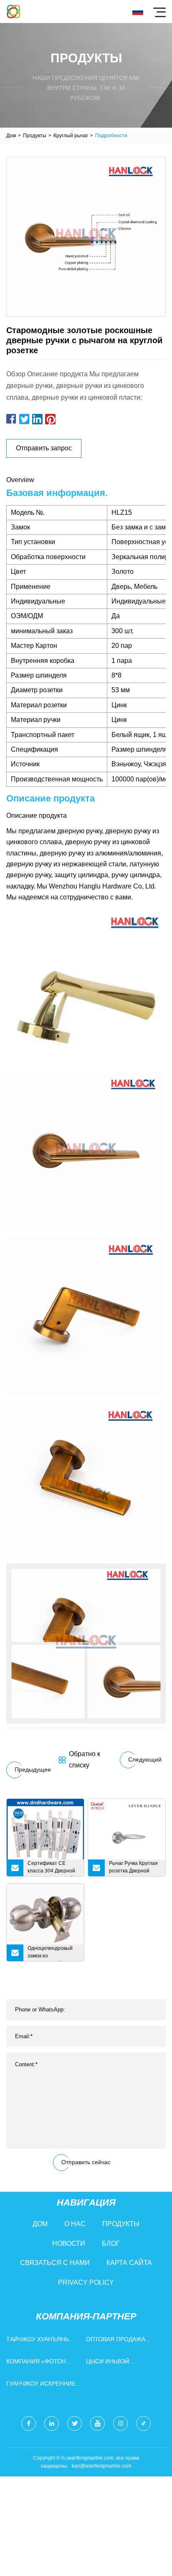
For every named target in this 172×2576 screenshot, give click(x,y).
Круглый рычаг (71, 136)
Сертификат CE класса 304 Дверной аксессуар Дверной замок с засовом (51, 1868)
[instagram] (120, 2423)
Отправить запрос (44, 448)
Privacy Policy (86, 2282)
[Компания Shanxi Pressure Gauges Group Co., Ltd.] (14, 12)
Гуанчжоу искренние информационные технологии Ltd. (41, 2385)
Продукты (35, 136)
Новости (69, 2243)
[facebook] (29, 2423)
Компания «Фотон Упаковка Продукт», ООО (38, 2363)
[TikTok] (143, 2423)
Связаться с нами (55, 2263)
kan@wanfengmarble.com (102, 2466)
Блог (111, 2243)
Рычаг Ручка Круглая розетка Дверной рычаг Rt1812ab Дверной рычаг (133, 1868)
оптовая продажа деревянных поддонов (124, 2341)
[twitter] (75, 2423)
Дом (11, 136)
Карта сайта (129, 2263)
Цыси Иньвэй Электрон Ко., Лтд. (115, 2363)
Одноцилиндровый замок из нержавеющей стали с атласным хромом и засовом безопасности (53, 1953)
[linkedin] (52, 2423)
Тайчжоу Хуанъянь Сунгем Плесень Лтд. (40, 2341)
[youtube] (97, 2423)
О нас (75, 2224)
